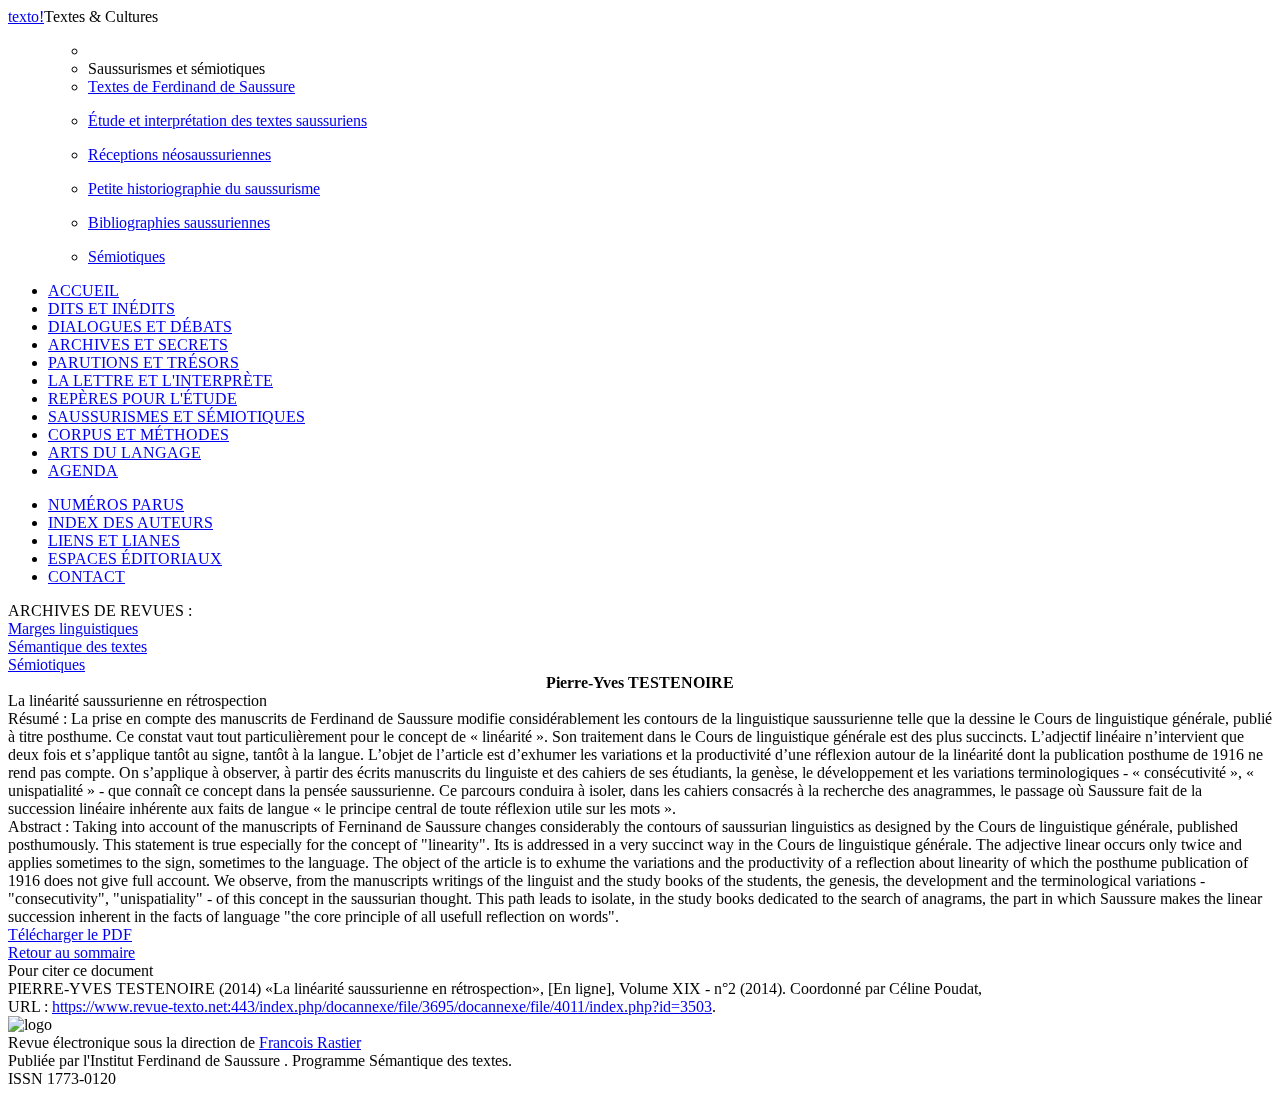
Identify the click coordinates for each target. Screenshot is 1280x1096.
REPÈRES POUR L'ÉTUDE (142, 398)
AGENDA (83, 470)
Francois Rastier (310, 1042)
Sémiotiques (126, 256)
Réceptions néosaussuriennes (179, 154)
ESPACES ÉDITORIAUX (135, 558)
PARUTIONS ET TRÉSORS (143, 362)
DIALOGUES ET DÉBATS (140, 326)
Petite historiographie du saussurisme (204, 188)
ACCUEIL (83, 290)
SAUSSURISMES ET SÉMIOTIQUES (176, 416)
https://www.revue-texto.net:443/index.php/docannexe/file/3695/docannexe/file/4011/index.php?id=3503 (382, 1006)
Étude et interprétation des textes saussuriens (227, 120)
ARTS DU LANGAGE (124, 452)
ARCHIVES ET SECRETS (138, 344)
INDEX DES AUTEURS (130, 522)
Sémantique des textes (77, 646)
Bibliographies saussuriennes (179, 222)
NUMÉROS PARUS (116, 504)
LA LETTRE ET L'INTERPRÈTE (160, 380)
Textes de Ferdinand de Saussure (191, 86)
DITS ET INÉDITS (111, 308)
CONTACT (86, 576)
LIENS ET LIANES (114, 540)
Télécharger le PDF (70, 934)
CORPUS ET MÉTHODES (138, 434)
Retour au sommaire (71, 952)
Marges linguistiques (73, 628)
